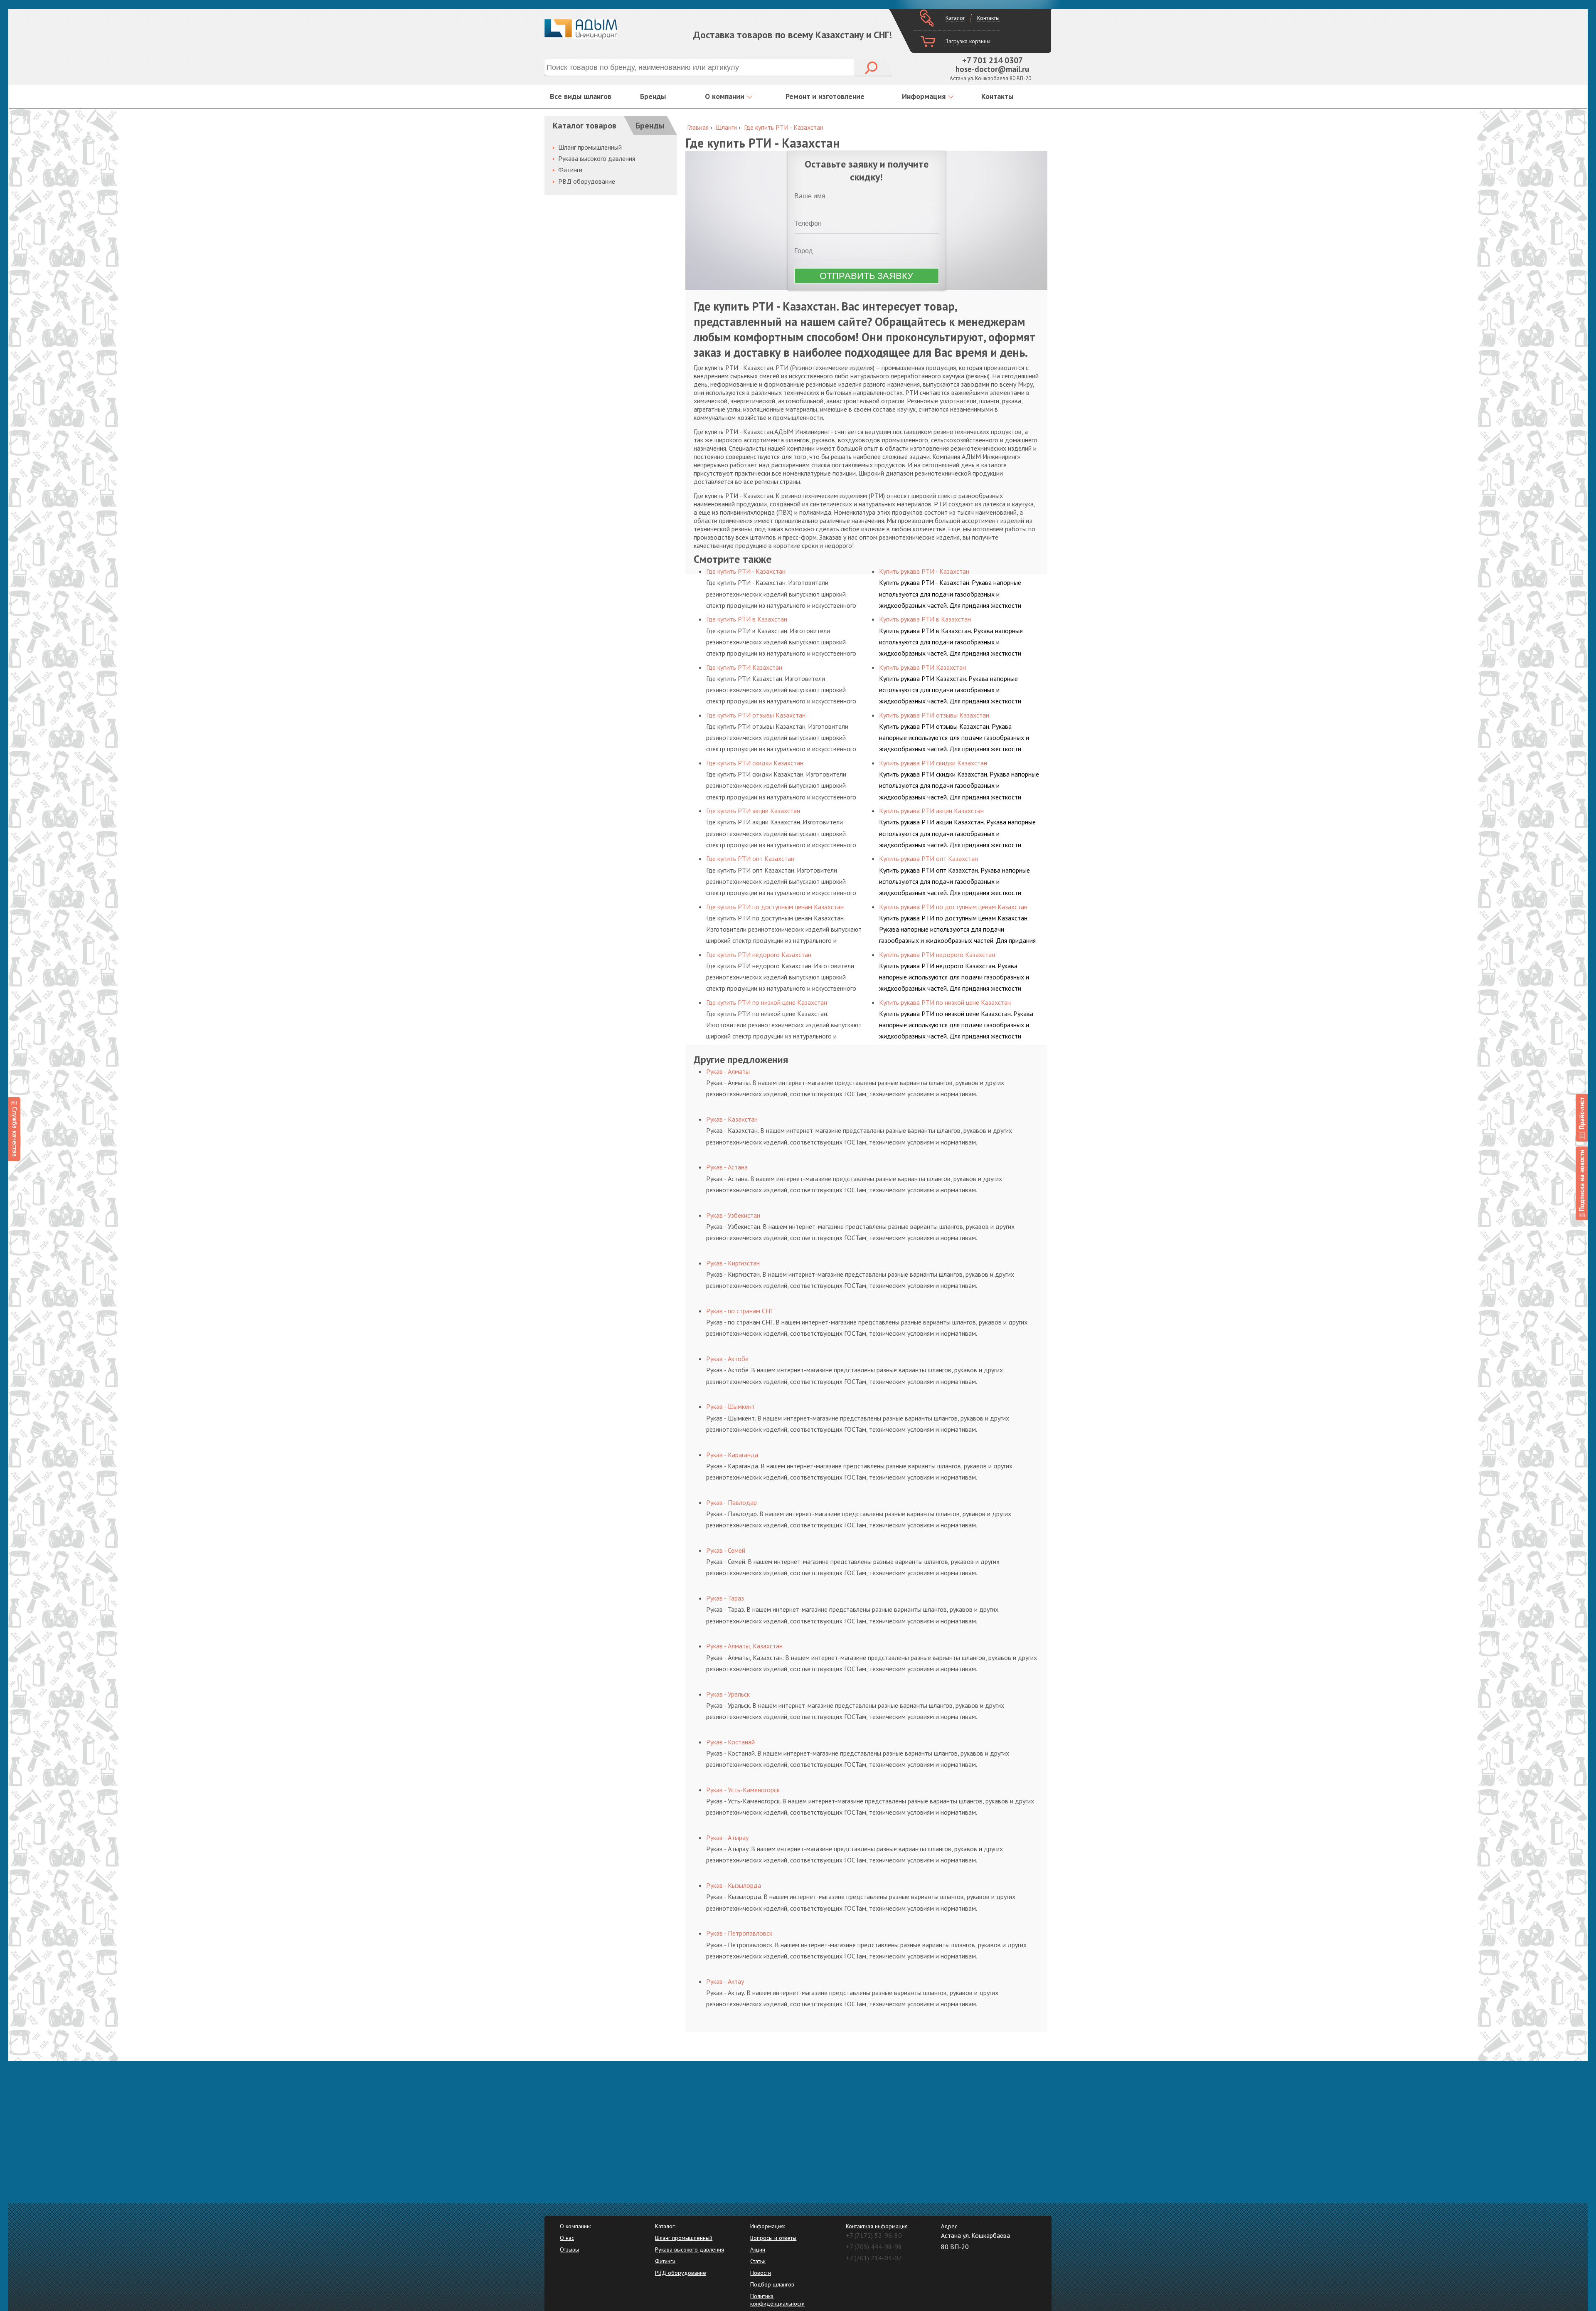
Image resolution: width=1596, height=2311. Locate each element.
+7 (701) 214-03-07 (874, 2258)
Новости (761, 2273)
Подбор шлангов (772, 2284)
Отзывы (569, 2249)
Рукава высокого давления (597, 158)
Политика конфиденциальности (777, 2300)
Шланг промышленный (590, 147)
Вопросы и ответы (773, 2238)
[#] (1582, 1118)
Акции (758, 2249)
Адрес (949, 2226)
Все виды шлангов (581, 96)
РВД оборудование (587, 181)
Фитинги (570, 170)
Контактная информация (877, 2226)
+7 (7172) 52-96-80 (874, 2235)
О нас (567, 2238)
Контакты (988, 18)
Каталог (955, 18)
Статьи (758, 2261)
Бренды (653, 96)
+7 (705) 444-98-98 (874, 2247)
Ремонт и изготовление (825, 96)
